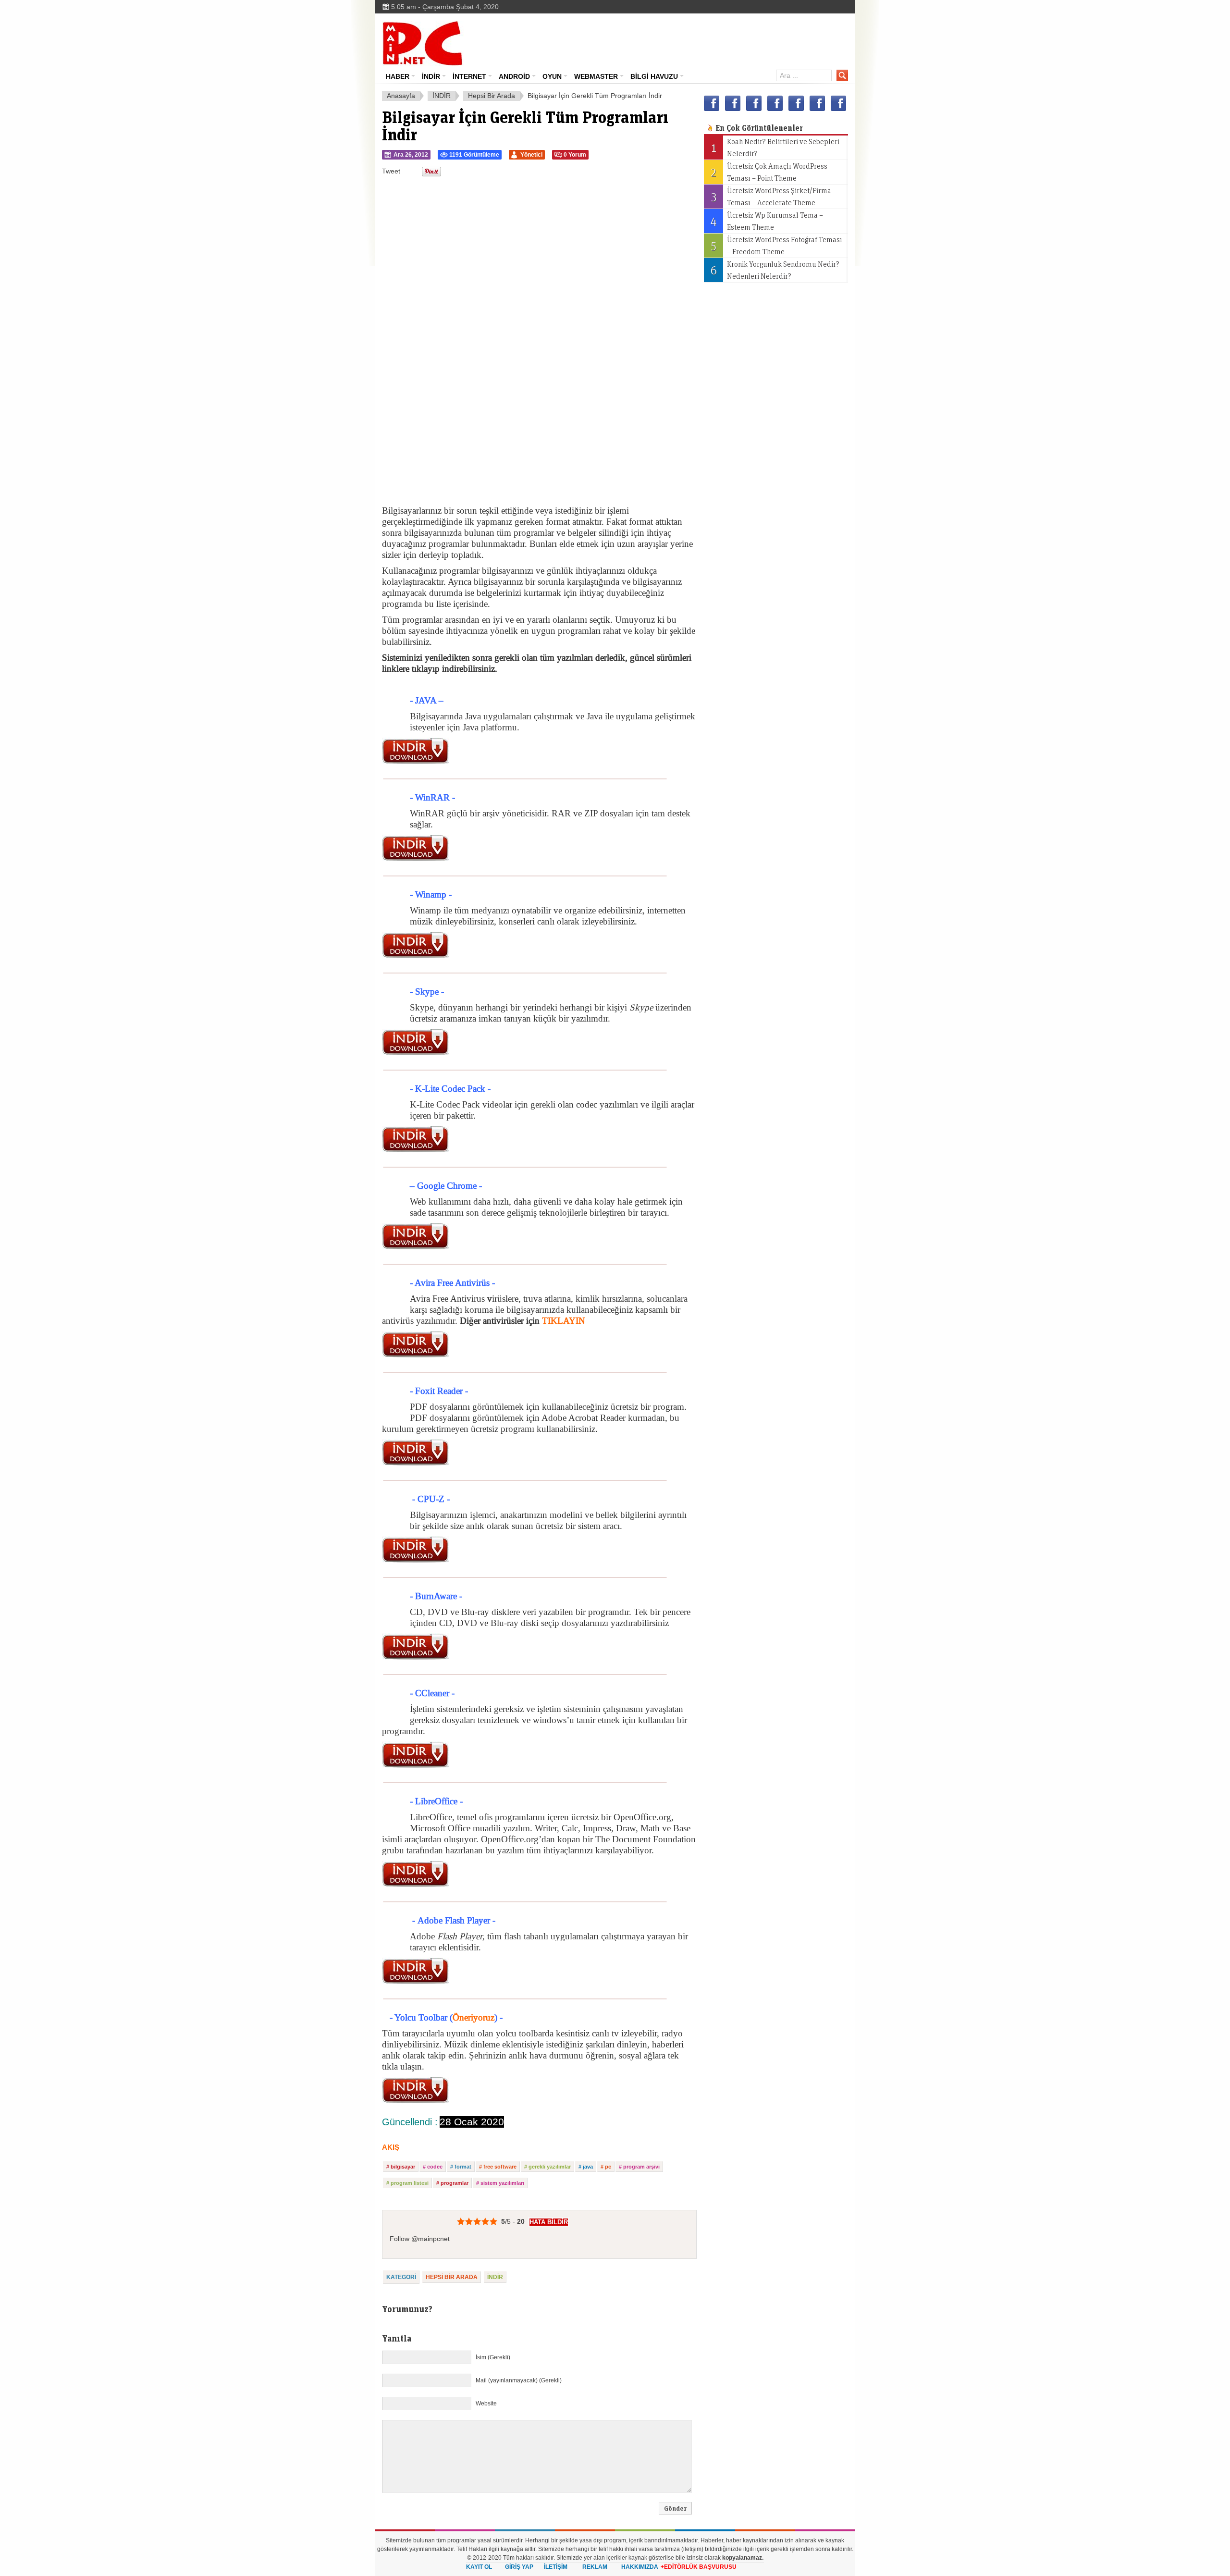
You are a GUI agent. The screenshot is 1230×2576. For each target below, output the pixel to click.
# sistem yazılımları (500, 2183)
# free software (498, 2167)
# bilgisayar (401, 2167)
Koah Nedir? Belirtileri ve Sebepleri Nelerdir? (775, 147)
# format (461, 2167)
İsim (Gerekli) (493, 2357)
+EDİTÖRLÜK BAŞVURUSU (699, 2567)
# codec (433, 2167)
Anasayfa (401, 96)
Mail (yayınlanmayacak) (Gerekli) (519, 2380)
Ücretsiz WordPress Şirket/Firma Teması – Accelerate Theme (771, 196)
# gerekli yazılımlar (547, 2167)
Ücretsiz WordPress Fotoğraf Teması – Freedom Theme (776, 245)
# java (586, 2167)
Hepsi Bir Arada (492, 96)
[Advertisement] (680, 40)
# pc (606, 2167)
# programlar (452, 2183)
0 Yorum (575, 155)
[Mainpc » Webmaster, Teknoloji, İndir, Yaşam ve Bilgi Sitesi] (423, 43)
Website (486, 2403)
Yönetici (531, 155)
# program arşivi (639, 2167)
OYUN (552, 76)
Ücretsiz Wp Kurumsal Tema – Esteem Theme (767, 221)
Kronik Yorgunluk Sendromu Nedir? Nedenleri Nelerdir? (775, 270)
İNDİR (431, 76)
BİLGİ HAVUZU (654, 76)
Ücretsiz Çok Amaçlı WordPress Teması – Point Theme (769, 172)
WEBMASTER (596, 76)
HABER (398, 76)
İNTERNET (469, 76)
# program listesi (407, 2183)
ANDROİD (514, 76)
